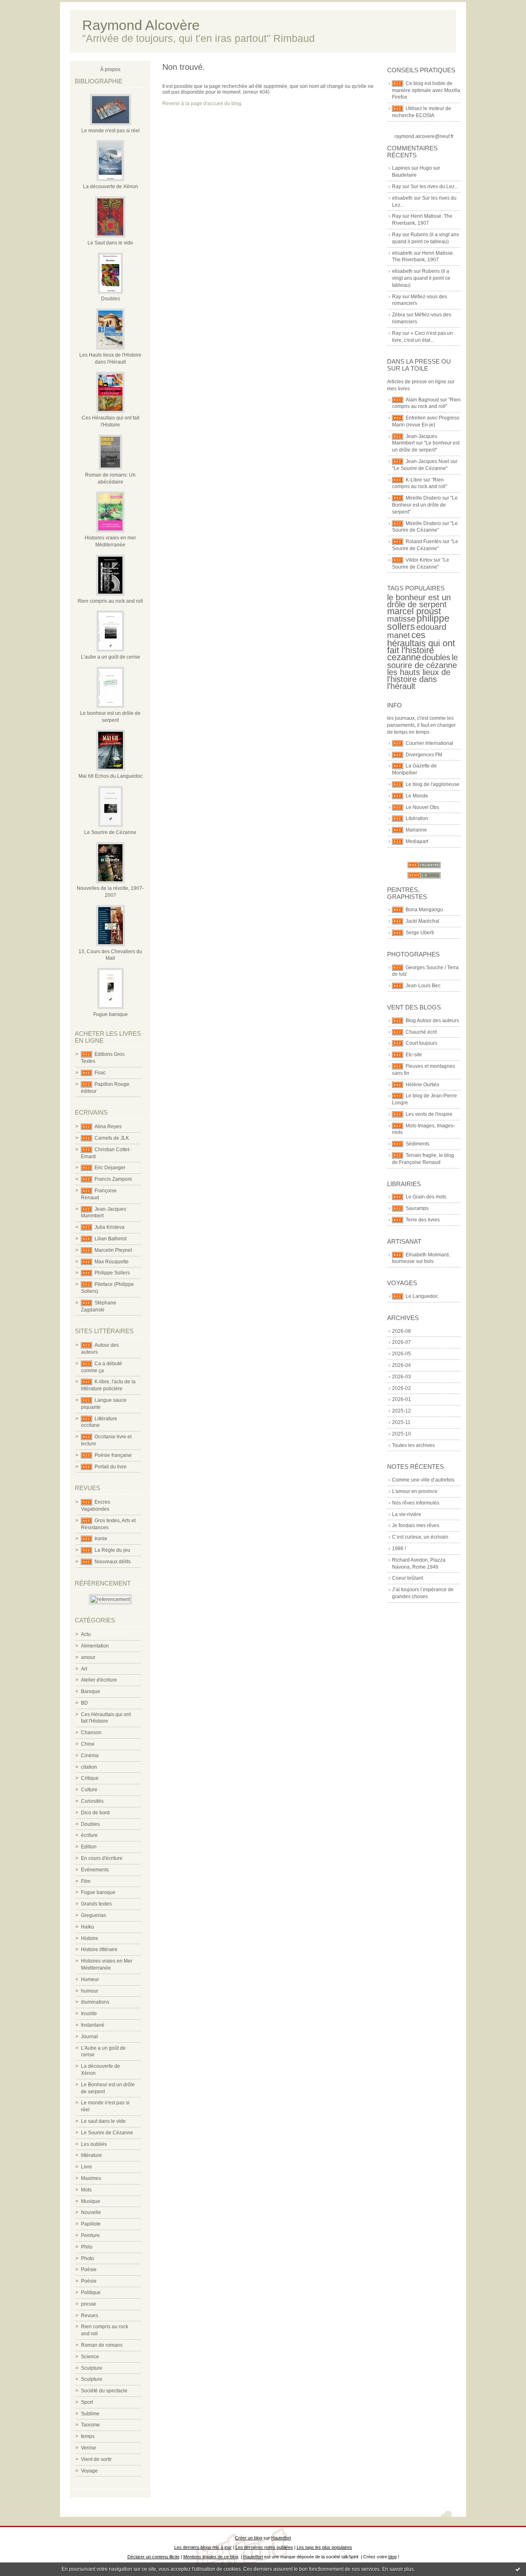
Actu (86, 1634)
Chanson (91, 1733)
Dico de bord (95, 1813)
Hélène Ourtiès (422, 1085)
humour (90, 1991)
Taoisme (90, 2425)
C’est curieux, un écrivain (420, 1537)
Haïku (88, 1927)
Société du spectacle (104, 2391)
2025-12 (401, 1411)
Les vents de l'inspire (429, 1114)
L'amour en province (415, 1491)
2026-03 (401, 1377)
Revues (90, 2316)
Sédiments (418, 1144)
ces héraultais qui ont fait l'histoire (421, 643)
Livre (87, 2167)
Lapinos (401, 168)
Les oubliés (94, 2144)
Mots (86, 2190)
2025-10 (401, 1434)
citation (89, 1767)
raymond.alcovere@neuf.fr (424, 136)
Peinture (90, 2235)
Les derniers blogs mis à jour (203, 2547)
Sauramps (417, 1208)
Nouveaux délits (113, 1562)
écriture (89, 1835)
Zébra (399, 315)
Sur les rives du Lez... (434, 187)
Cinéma (90, 1756)
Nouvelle (91, 2212)
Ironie (101, 1539)
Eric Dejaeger (110, 1168)
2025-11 (401, 1422)
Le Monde (417, 796)
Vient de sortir (96, 2459)
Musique (91, 2201)
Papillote (91, 2224)
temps (88, 2436)
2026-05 (401, 1354)
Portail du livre (111, 1467)
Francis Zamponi (113, 1179)
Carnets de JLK (112, 1138)
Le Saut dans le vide (110, 243)
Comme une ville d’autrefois (423, 1480)
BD (84, 1703)
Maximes (91, 2178)
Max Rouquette (112, 1262)
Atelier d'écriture (99, 1680)
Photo (88, 2258)
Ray (397, 187)
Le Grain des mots (426, 1197)
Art (84, 1669)
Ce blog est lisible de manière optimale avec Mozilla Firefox (426, 90)
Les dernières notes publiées (264, 2547)
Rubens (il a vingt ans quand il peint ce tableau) (421, 278)
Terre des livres (423, 1220)
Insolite (89, 2014)
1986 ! (399, 1548)
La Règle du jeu (112, 1550)
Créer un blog (249, 2538)
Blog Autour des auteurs (432, 1021)
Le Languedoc (422, 1296)
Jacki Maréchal (422, 921)
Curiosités (92, 1801)
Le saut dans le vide (103, 2121)
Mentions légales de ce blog (211, 2557)
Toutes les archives (413, 1445)
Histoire (90, 1938)
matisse (401, 619)
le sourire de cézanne (422, 661)
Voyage (89, 2471)
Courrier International (429, 743)
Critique (90, 1778)
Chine (88, 1744)
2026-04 (401, 1365)
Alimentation (95, 1646)
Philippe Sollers (112, 1273)
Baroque (91, 1691)
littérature (91, 2155)
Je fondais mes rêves (416, 1525)
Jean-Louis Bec (423, 986)
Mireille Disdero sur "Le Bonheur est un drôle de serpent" (425, 505)
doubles (436, 657)
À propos (110, 69)
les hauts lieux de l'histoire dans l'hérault (419, 679)
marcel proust (414, 611)
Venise (89, 2448)
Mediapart (417, 841)
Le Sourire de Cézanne (110, 832)
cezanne (404, 657)
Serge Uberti (420, 933)
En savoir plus (398, 2569)
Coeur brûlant (407, 1578)
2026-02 (401, 1388)
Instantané (93, 2025)
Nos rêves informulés (416, 1503)
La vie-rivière (407, 1514)
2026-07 (401, 1342)
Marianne (416, 830)
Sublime (90, 2414)
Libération (417, 818)
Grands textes (96, 1904)
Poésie (89, 2270)
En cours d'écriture (102, 1858)
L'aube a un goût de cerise (111, 657)
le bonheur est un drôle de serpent (419, 601)
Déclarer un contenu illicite (153, 2557)
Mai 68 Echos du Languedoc (111, 776)
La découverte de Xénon (111, 187)
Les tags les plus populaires (324, 2547)
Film (86, 1881)
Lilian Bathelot (111, 1239)
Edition (89, 1847)
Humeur (90, 1979)
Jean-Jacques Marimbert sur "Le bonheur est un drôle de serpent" (426, 443)
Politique (91, 2293)
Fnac (100, 1073)
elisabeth (402, 198)
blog (392, 2557)
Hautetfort (281, 2538)
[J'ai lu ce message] (518, 2569)
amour (88, 1657)
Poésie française (113, 1455)
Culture (89, 1790)
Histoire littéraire (99, 1949)
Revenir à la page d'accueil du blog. (202, 104)
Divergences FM (424, 755)
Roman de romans (102, 2345)
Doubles (111, 299)
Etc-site (414, 1055)
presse (89, 2304)
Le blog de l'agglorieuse (433, 784)
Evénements (95, 1870)
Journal (89, 2037)
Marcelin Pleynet (113, 1250)
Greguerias (93, 1915)
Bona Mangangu (424, 910)
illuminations (95, 2002)
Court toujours (421, 1043)
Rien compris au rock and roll (110, 601)
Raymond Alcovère (141, 25)
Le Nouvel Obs (422, 807)
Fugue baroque (111, 1014)
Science (90, 2357)
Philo (87, 2247)
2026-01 (401, 1399)
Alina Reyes (108, 1127)
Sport (87, 2402)
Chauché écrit (421, 1032)
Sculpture (92, 2368)
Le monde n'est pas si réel (111, 131)
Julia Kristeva (110, 1227)
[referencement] (110, 1599)
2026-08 (401, 1331)
